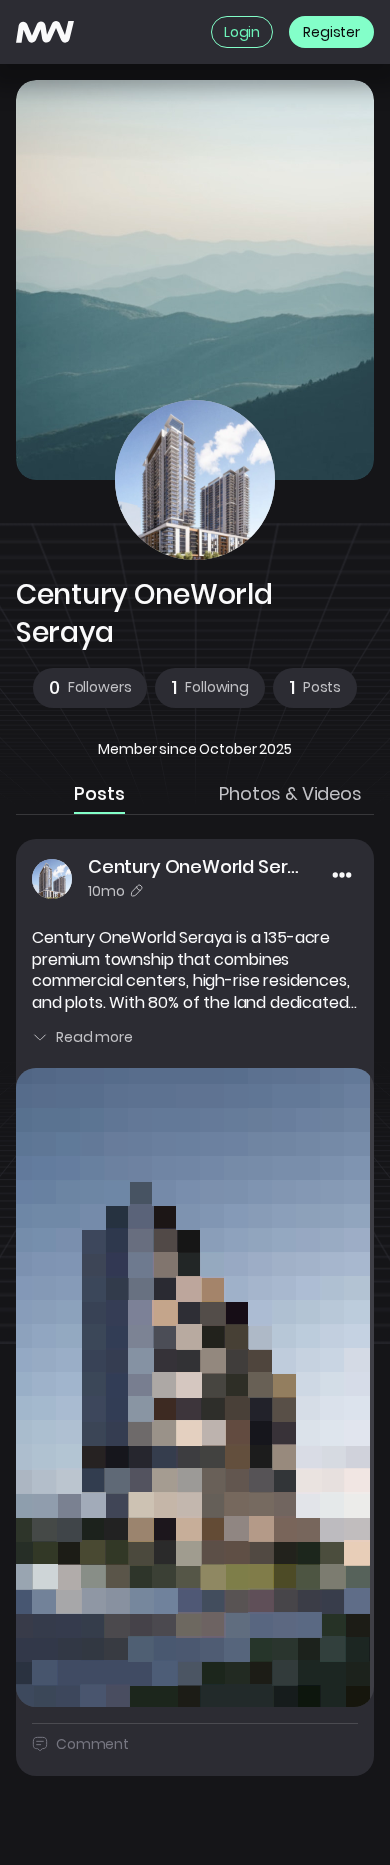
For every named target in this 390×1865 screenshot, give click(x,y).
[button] (90, 688)
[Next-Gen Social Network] (45, 32)
